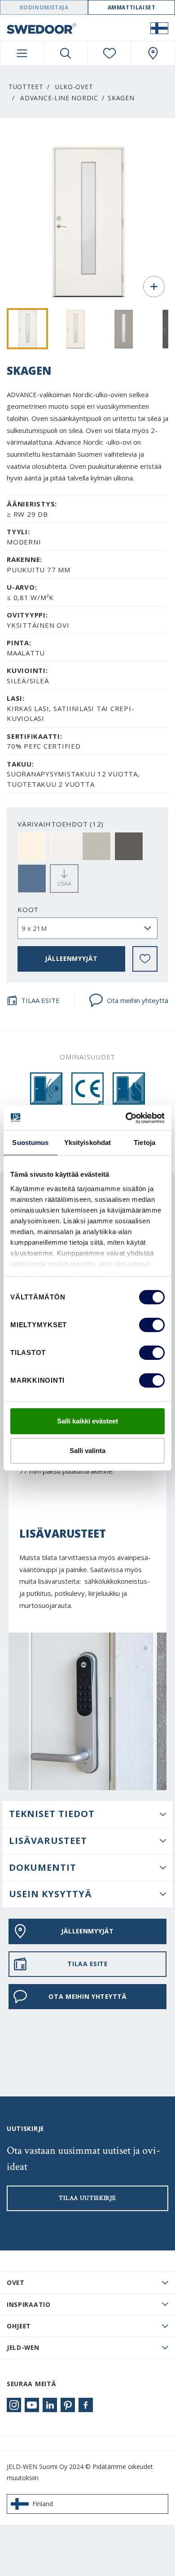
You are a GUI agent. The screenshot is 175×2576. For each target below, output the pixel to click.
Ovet (16, 2282)
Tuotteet (26, 87)
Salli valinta (87, 1451)
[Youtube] (32, 2405)
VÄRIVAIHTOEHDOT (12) (61, 824)
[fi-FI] (159, 28)
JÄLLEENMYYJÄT (71, 958)
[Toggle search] (66, 53)
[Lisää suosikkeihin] (145, 959)
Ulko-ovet (74, 87)
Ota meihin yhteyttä (138, 1000)
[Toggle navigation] (22, 53)
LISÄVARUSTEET (48, 1841)
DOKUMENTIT (43, 1867)
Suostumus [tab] (30, 1142)
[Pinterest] (68, 2405)
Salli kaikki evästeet (87, 1421)
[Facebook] (86, 2405)
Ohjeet (19, 2326)
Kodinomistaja (44, 7)
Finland (43, 2504)
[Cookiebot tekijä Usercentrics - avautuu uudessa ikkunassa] (126, 1118)
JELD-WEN (23, 2347)
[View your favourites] (109, 53)
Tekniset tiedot (52, 1814)
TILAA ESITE (40, 1000)
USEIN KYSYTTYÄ (50, 1894)
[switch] (152, 1325)
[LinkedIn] (50, 2405)
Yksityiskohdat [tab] (87, 1142)
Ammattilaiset (132, 7)
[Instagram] (14, 2405)
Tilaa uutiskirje (87, 2198)
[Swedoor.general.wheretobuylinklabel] (153, 53)
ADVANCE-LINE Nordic (59, 98)
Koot (28, 909)
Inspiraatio (29, 2304)
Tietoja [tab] (144, 1142)
